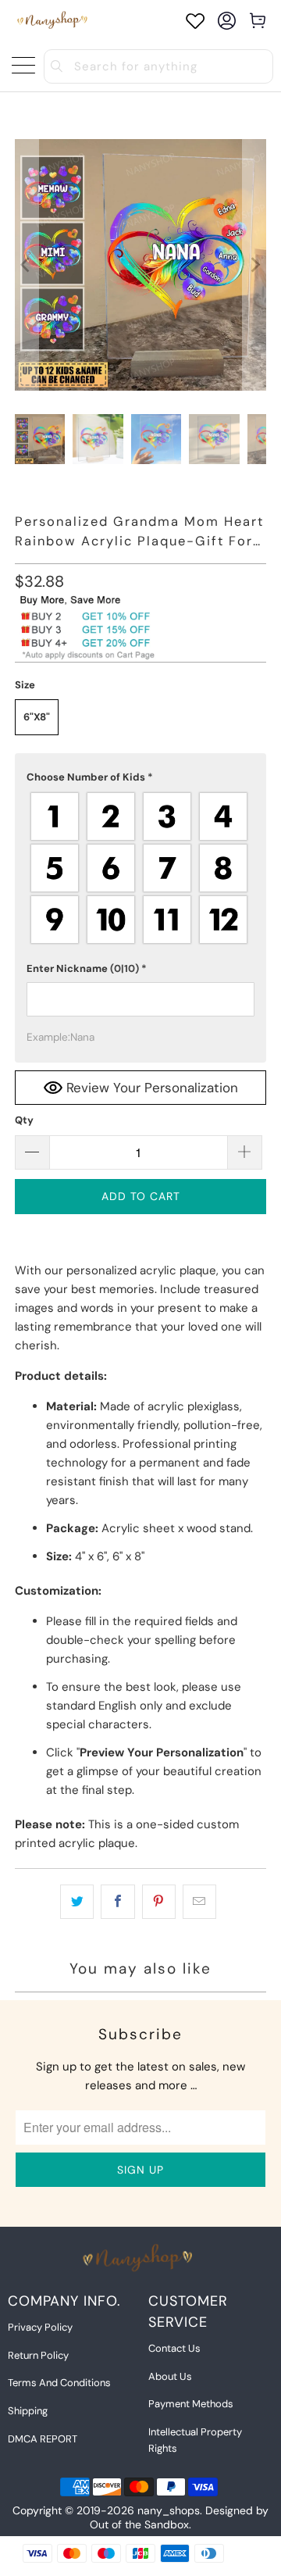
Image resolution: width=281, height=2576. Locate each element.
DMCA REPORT (43, 2439)
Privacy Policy (40, 2327)
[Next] (254, 265)
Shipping (28, 2411)
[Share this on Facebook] (117, 1902)
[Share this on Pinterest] (159, 1902)
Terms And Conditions (59, 2383)
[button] (140, 777)
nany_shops (169, 2510)
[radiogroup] (140, 868)
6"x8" (37, 717)
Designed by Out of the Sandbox (179, 2517)
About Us (170, 2376)
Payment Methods (191, 2404)
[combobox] (158, 66)
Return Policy (38, 2355)
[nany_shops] (54, 21)
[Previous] (27, 265)
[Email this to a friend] (199, 1902)
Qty (24, 1120)
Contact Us (174, 2348)
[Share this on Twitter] (77, 1902)
